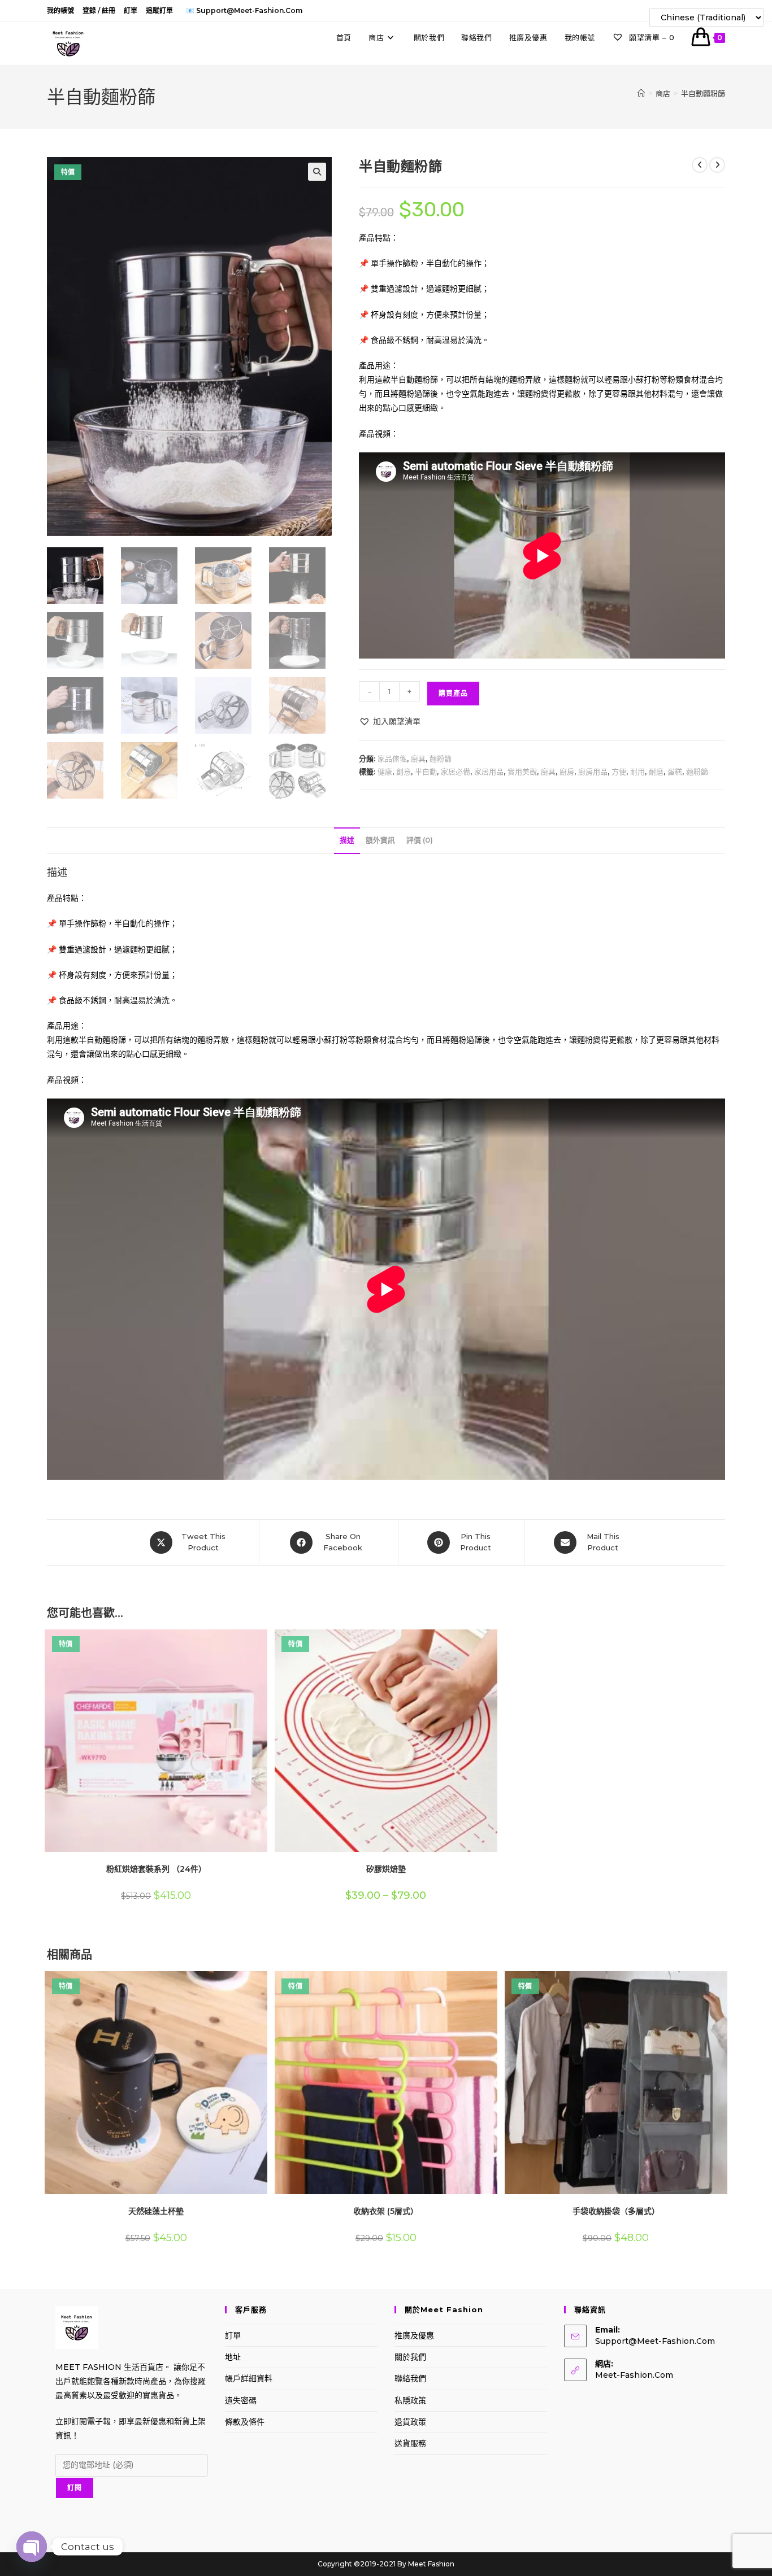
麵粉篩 (441, 759)
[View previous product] (700, 165)
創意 (404, 772)
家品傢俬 (392, 759)
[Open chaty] (32, 2547)
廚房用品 (593, 772)
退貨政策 (410, 2422)
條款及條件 (245, 2422)
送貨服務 (410, 2443)
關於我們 (410, 2357)
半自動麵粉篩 (703, 93)
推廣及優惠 (414, 2335)
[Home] (641, 93)
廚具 (418, 759)
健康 (385, 772)
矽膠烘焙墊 (386, 1869)
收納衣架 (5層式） (386, 2211)
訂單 (131, 10)
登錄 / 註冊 (99, 10)
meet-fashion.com (634, 2375)
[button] (317, 172)
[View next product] (717, 165)
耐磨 (656, 772)
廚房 (567, 772)
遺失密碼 (241, 2400)
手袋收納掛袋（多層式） (616, 2211)
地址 (233, 2357)
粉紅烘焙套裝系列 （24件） (156, 1869)
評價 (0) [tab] (420, 840)
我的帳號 (60, 10)
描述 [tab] (347, 840)
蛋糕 (675, 772)
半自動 (426, 772)
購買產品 (453, 693)
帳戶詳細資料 (249, 2378)
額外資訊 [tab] (380, 840)
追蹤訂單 (159, 10)
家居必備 (456, 772)
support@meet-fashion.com (655, 2341)
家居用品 (489, 772)
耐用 (637, 772)
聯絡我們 (410, 2378)
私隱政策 (410, 2400)
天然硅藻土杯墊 (156, 2211)
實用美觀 (522, 772)
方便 (619, 772)
